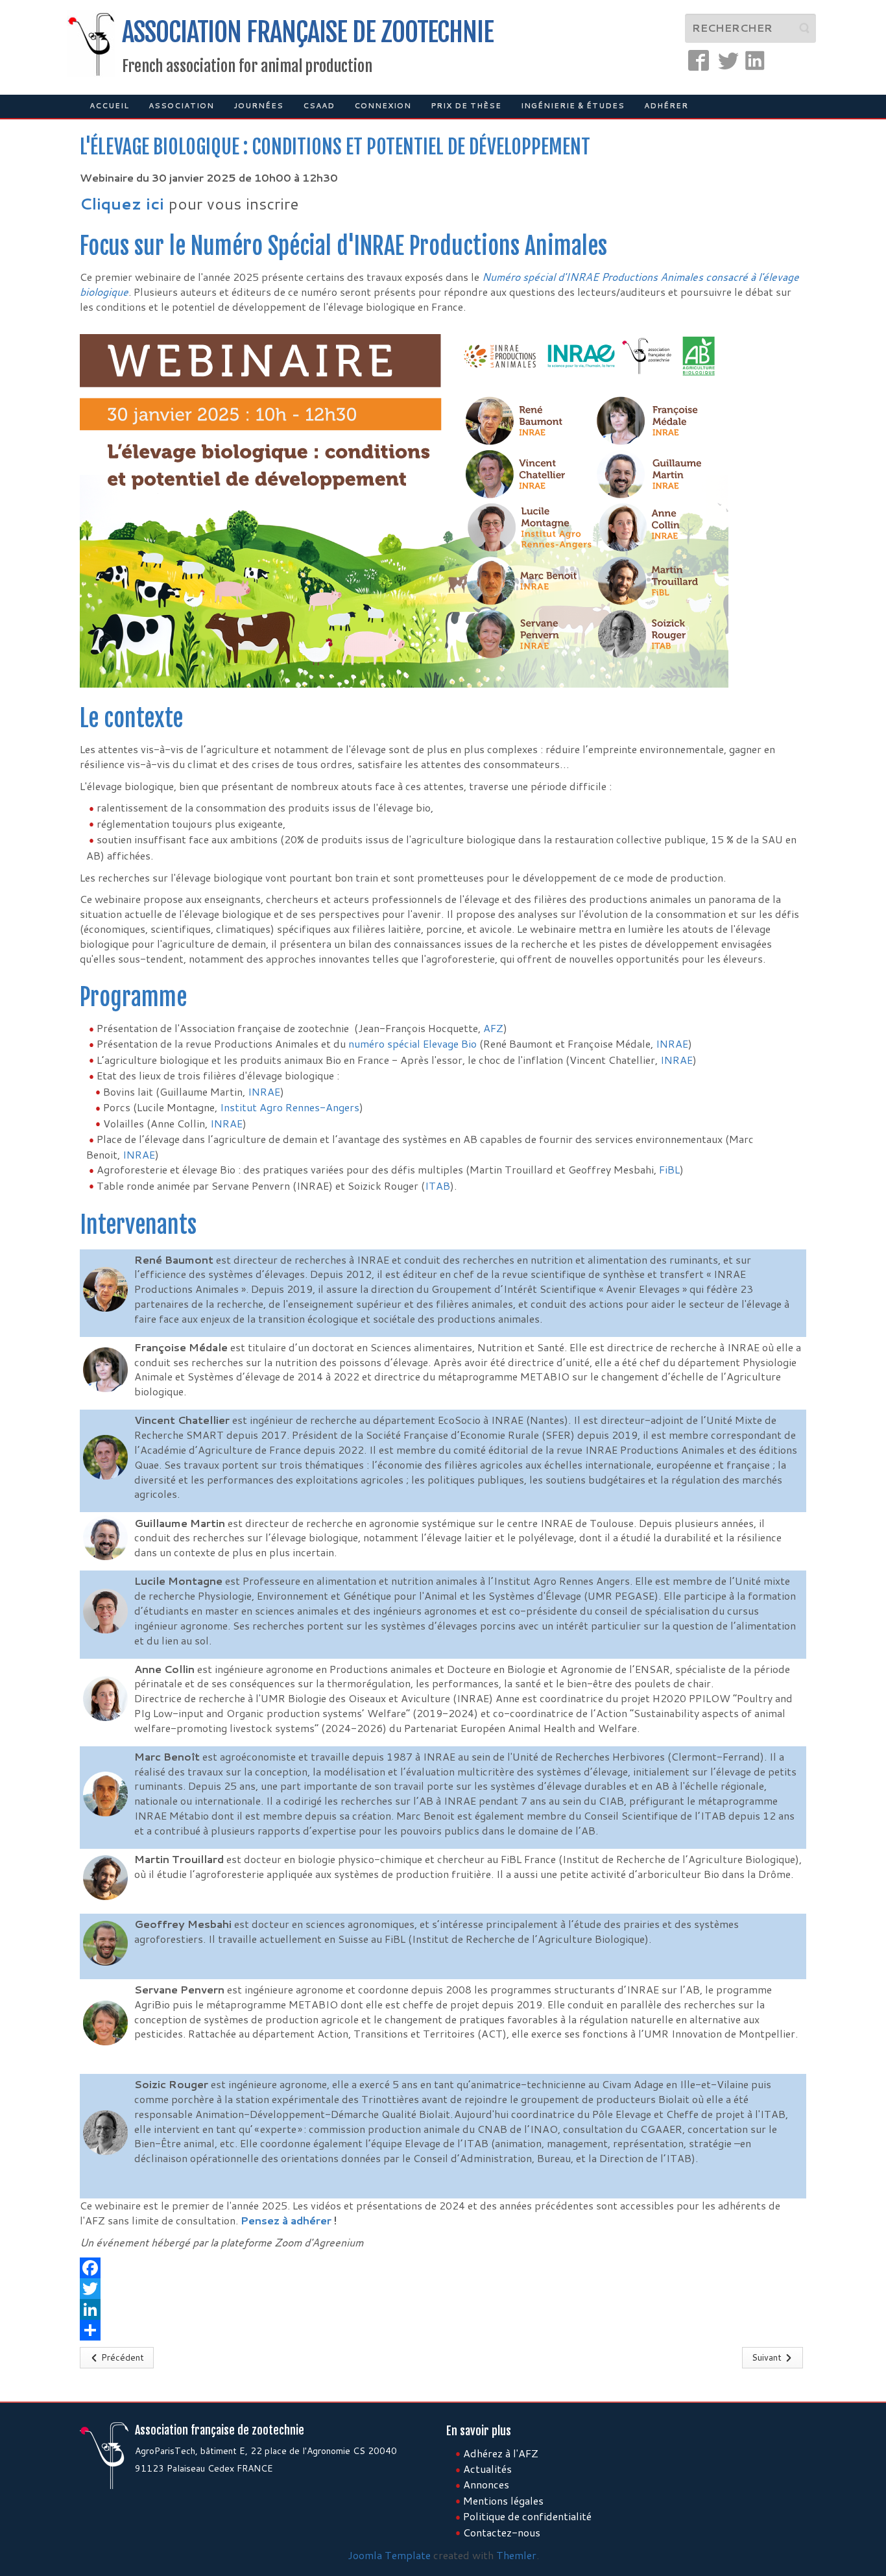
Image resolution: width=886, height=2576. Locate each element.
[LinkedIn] (443, 2309)
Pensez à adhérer (286, 2220)
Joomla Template (389, 2555)
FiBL (669, 1169)
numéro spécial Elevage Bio (413, 1043)
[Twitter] (443, 2289)
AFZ (493, 1028)
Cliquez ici (124, 204)
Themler (516, 2555)
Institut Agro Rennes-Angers (290, 1107)
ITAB (437, 1186)
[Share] (443, 2330)
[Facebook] (443, 2268)
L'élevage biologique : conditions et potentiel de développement (335, 147)
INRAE (672, 1043)
